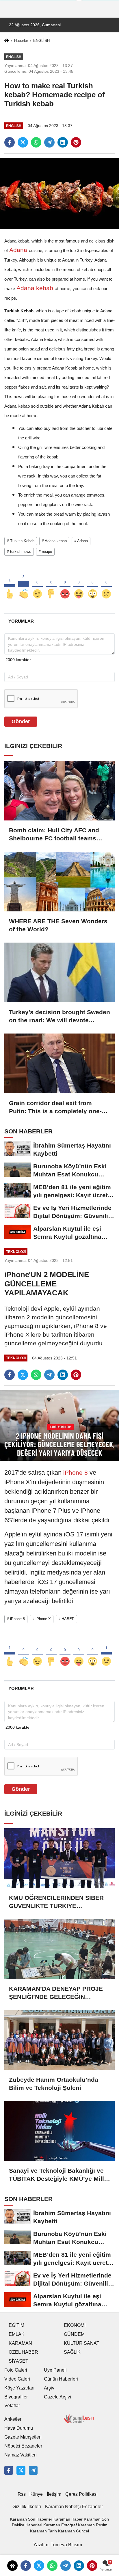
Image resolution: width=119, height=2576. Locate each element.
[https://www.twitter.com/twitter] (21, 2470)
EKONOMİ (75, 2325)
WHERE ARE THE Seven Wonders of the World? (58, 925)
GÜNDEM (74, 2334)
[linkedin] (63, 142)
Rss (22, 2494)
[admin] (33, 2470)
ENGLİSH (41, 41)
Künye (36, 2494)
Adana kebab (35, 288)
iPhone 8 (76, 1472)
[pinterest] (76, 142)
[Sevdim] (38, 584)
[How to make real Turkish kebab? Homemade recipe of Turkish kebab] (59, 193)
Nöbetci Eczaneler (23, 2446)
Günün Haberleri (61, 2379)
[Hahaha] (79, 584)
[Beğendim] (10, 584)
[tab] (21, 621)
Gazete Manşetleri (23, 2437)
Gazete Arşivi (57, 2397)
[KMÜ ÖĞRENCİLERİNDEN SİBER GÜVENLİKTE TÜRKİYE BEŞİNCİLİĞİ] (59, 1858)
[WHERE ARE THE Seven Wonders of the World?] (59, 882)
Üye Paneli (55, 2370)
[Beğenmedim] (51, 584)
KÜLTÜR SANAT (82, 2343)
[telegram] (49, 142)
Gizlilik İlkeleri (27, 2507)
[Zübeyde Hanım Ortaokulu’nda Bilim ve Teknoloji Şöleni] (59, 2040)
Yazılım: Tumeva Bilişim (58, 2545)
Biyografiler (16, 2397)
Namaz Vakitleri (21, 2455)
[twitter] (23, 142)
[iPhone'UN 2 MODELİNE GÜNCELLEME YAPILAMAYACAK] (59, 1425)
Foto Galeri (16, 2370)
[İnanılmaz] (93, 584)
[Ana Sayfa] (7, 41)
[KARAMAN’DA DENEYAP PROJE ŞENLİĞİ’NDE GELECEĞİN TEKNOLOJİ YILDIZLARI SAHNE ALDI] (59, 1949)
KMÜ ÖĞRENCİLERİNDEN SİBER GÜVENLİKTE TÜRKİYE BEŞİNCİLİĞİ (56, 1902)
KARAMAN (20, 2343)
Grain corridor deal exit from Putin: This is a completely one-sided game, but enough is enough (55, 1107)
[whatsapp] (36, 142)
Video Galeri (17, 2379)
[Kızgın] (65, 584)
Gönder (21, 721)
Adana (18, 250)
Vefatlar (12, 2406)
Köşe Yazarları (19, 2388)
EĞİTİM (16, 2325)
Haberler (21, 41)
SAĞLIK (72, 2352)
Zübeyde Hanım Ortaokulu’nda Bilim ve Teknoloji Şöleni (54, 2084)
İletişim (54, 2494)
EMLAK (17, 2334)
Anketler (13, 2419)
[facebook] (10, 142)
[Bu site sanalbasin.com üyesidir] (79, 2419)
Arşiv (49, 2388)
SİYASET (18, 2361)
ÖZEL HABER (23, 2352)
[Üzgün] (106, 584)
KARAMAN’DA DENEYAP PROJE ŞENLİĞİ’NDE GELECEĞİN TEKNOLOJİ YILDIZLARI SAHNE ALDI (56, 1993)
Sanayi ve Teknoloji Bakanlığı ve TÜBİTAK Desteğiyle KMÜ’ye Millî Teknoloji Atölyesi (57, 2175)
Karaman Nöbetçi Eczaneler (74, 2507)
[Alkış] (24, 584)
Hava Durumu (19, 2428)
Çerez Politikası (81, 2494)
